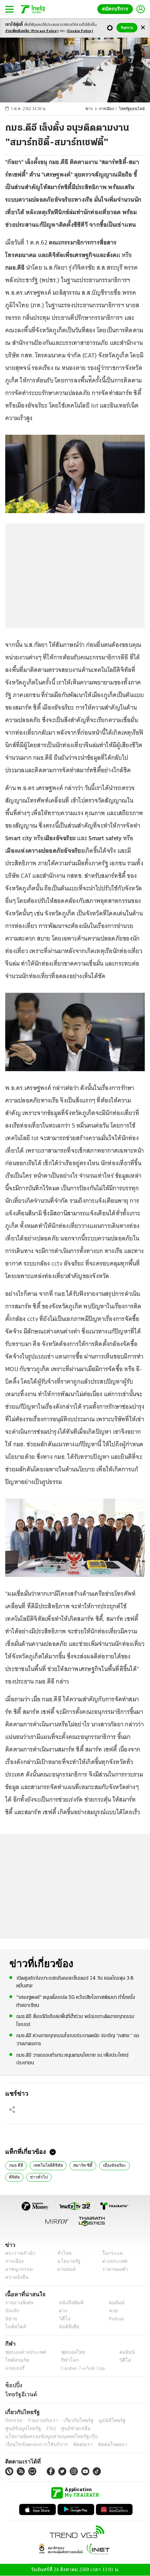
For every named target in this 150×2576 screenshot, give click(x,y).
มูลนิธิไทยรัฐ (104, 2420)
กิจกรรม (13, 2420)
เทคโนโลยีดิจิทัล (46, 2165)
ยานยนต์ (64, 2269)
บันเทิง (11, 2311)
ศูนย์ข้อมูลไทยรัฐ (21, 2428)
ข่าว (93, 109)
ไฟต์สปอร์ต (16, 2360)
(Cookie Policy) (80, 31)
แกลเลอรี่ (14, 2368)
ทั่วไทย (62, 2253)
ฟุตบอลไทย (67, 2352)
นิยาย (11, 2319)
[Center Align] (143, 28)
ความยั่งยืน (16, 2277)
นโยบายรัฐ (66, 2261)
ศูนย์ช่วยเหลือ (69, 2428)
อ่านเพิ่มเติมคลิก (32, 31)
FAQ (46, 2428)
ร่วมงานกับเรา (40, 2420)
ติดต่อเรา (74, 2445)
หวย (110, 2311)
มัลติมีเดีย (66, 2327)
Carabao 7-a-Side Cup (81, 2368)
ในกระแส (110, 2253)
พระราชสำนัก (18, 2253)
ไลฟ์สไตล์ (14, 2327)
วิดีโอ (62, 2319)
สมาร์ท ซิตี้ (78, 2165)
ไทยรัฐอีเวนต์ (19, 2394)
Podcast (115, 2319)
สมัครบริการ (117, 9)
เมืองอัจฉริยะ (108, 2165)
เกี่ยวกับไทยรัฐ (73, 2420)
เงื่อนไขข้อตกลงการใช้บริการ (32, 2445)
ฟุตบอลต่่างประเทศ (23, 2352)
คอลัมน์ (113, 2303)
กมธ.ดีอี (16, 2165)
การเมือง (110, 109)
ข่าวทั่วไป (37, 2176)
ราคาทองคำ (113, 2269)
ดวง (61, 2311)
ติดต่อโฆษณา (101, 2445)
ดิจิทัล (14, 2176)
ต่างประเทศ (112, 2261)
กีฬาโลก (64, 2360)
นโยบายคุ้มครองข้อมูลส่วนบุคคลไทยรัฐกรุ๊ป (46, 2436)
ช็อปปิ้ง (13, 2385)
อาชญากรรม (18, 2269)
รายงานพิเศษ (18, 2303)
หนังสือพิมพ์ (69, 2303)
